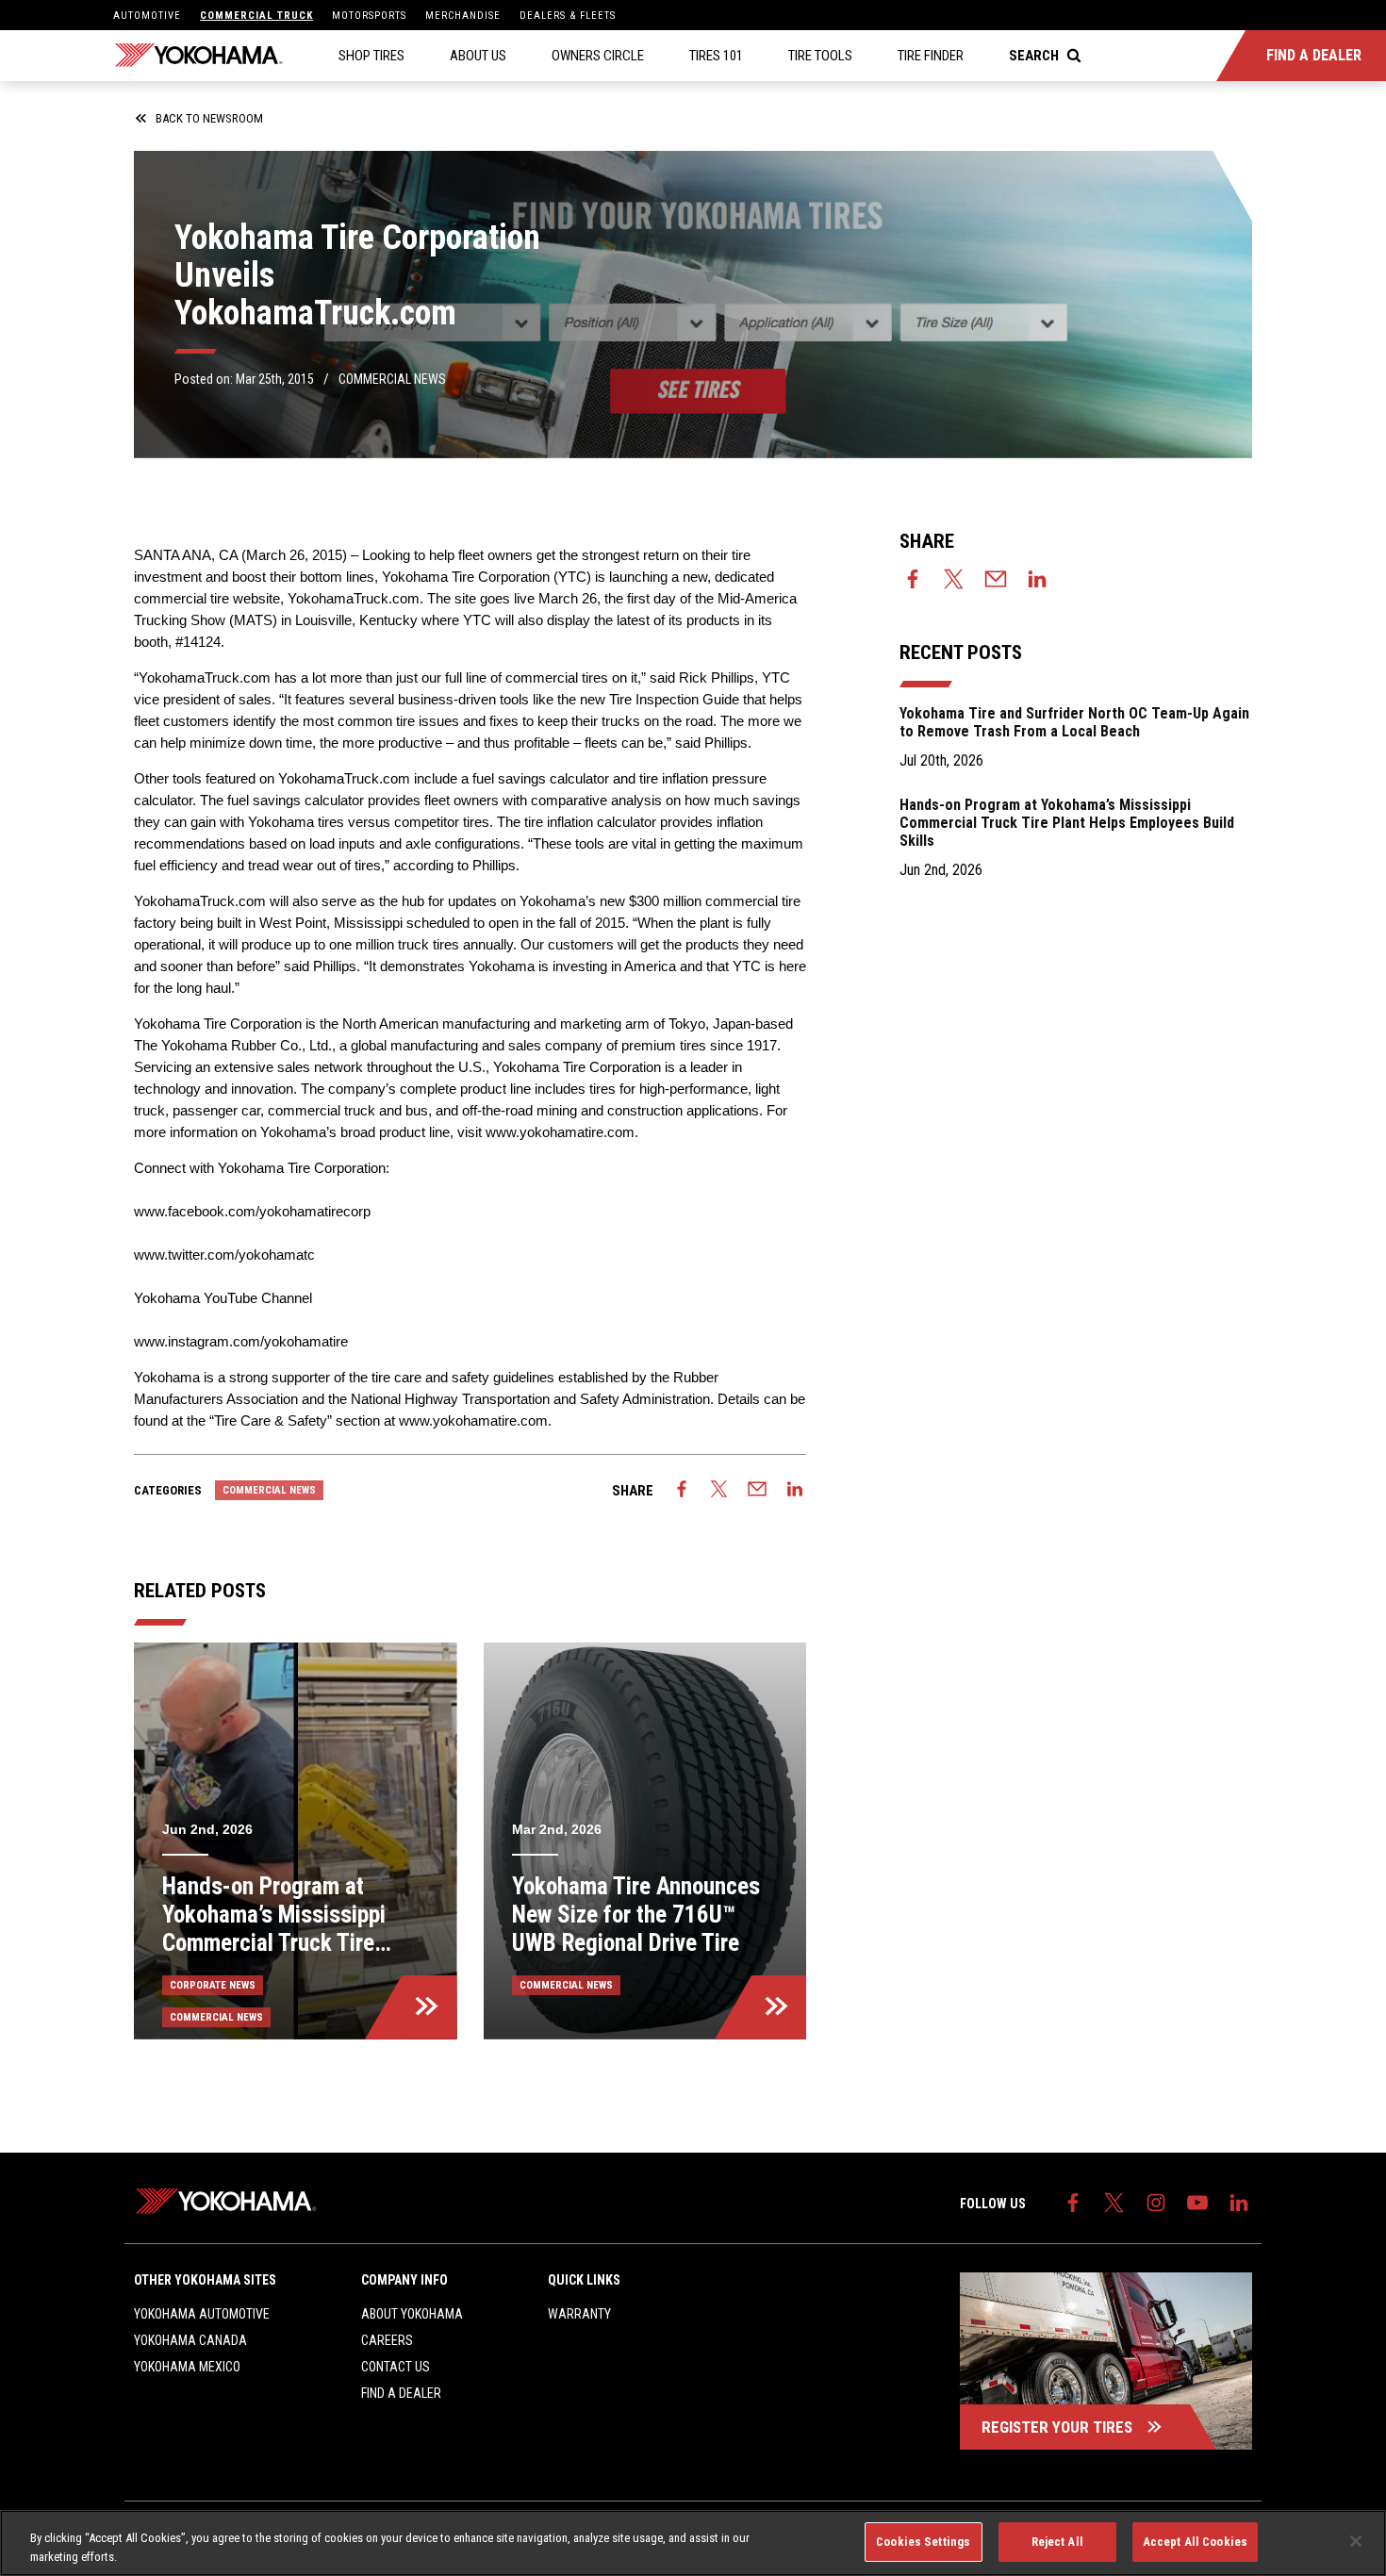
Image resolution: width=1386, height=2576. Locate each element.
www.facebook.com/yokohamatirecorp (252, 1211)
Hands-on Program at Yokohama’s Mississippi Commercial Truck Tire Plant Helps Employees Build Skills (1067, 823)
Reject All (1057, 2542)
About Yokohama (412, 2314)
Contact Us (396, 2367)
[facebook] (682, 1491)
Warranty (579, 2314)
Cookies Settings (923, 2542)
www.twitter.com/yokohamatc (224, 1255)
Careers (387, 2340)
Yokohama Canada (190, 2340)
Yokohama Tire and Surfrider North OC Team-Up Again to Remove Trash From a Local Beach (1074, 722)
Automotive (147, 16)
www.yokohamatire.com (560, 1132)
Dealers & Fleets (568, 16)
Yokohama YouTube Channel (223, 1298)
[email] (757, 1491)
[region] (693, 2543)
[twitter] (719, 1491)
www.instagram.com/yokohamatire (241, 1341)
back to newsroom (209, 118)
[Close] (1356, 2541)
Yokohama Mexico (187, 2367)
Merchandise (463, 16)
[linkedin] (795, 1491)
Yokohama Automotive (202, 2314)
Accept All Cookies (1195, 2542)
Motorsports (369, 16)
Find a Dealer (401, 2393)
